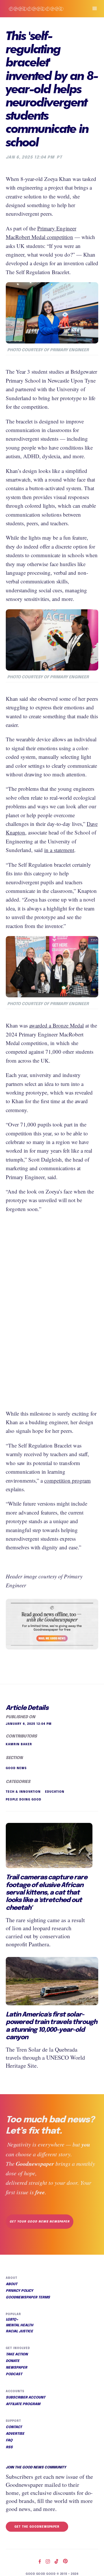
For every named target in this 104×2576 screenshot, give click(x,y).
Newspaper (16, 2368)
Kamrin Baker (19, 1744)
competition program (67, 1480)
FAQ (9, 2441)
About (12, 2284)
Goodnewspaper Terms (28, 2298)
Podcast (14, 2374)
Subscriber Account (26, 2398)
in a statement (59, 850)
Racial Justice (19, 2331)
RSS (9, 2447)
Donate (13, 2361)
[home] (42, 9)
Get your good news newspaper (40, 2222)
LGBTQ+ (12, 2320)
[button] (92, 9)
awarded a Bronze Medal (56, 1025)
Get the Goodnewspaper (37, 2527)
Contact (14, 2427)
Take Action (17, 2355)
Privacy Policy (19, 2291)
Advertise (15, 2434)
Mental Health (19, 2325)
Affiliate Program (23, 2404)
